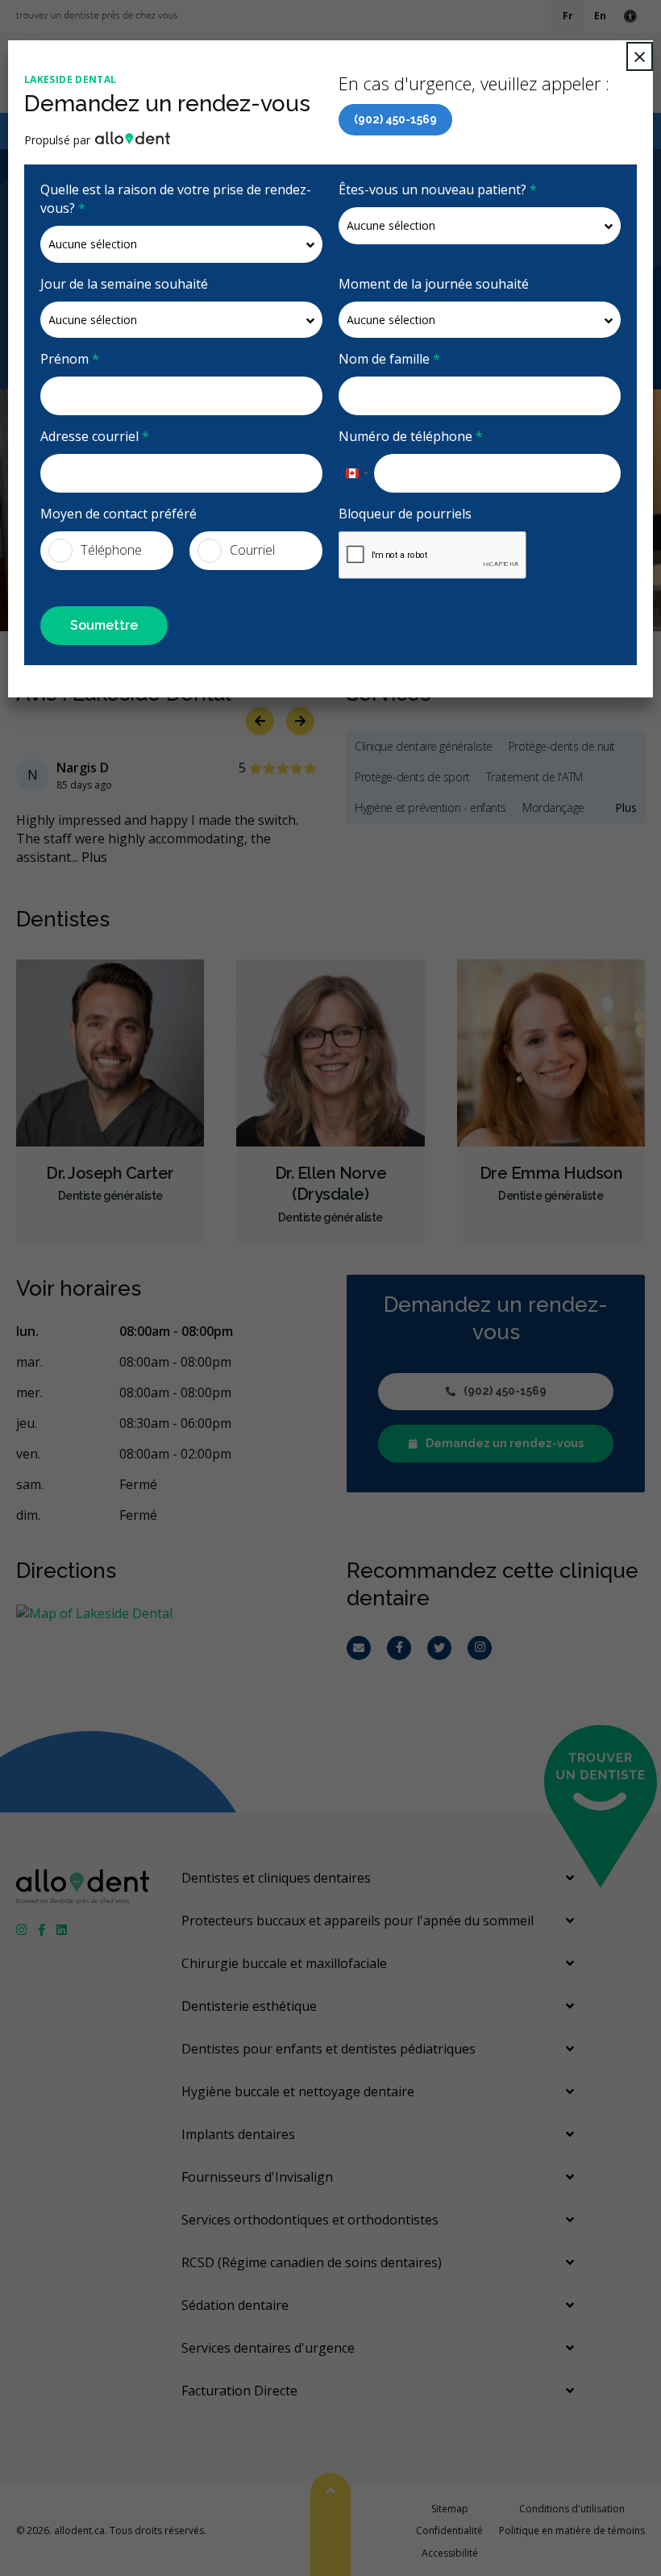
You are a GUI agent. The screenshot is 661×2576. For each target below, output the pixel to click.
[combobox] (356, 473)
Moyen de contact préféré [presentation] (118, 514)
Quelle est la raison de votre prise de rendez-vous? (176, 199)
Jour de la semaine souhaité (124, 284)
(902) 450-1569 (395, 119)
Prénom (70, 359)
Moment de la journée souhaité (434, 284)
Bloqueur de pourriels (405, 514)
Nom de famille (389, 359)
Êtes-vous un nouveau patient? (438, 189)
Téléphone (111, 550)
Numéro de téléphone (411, 436)
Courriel (252, 550)
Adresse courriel (95, 436)
